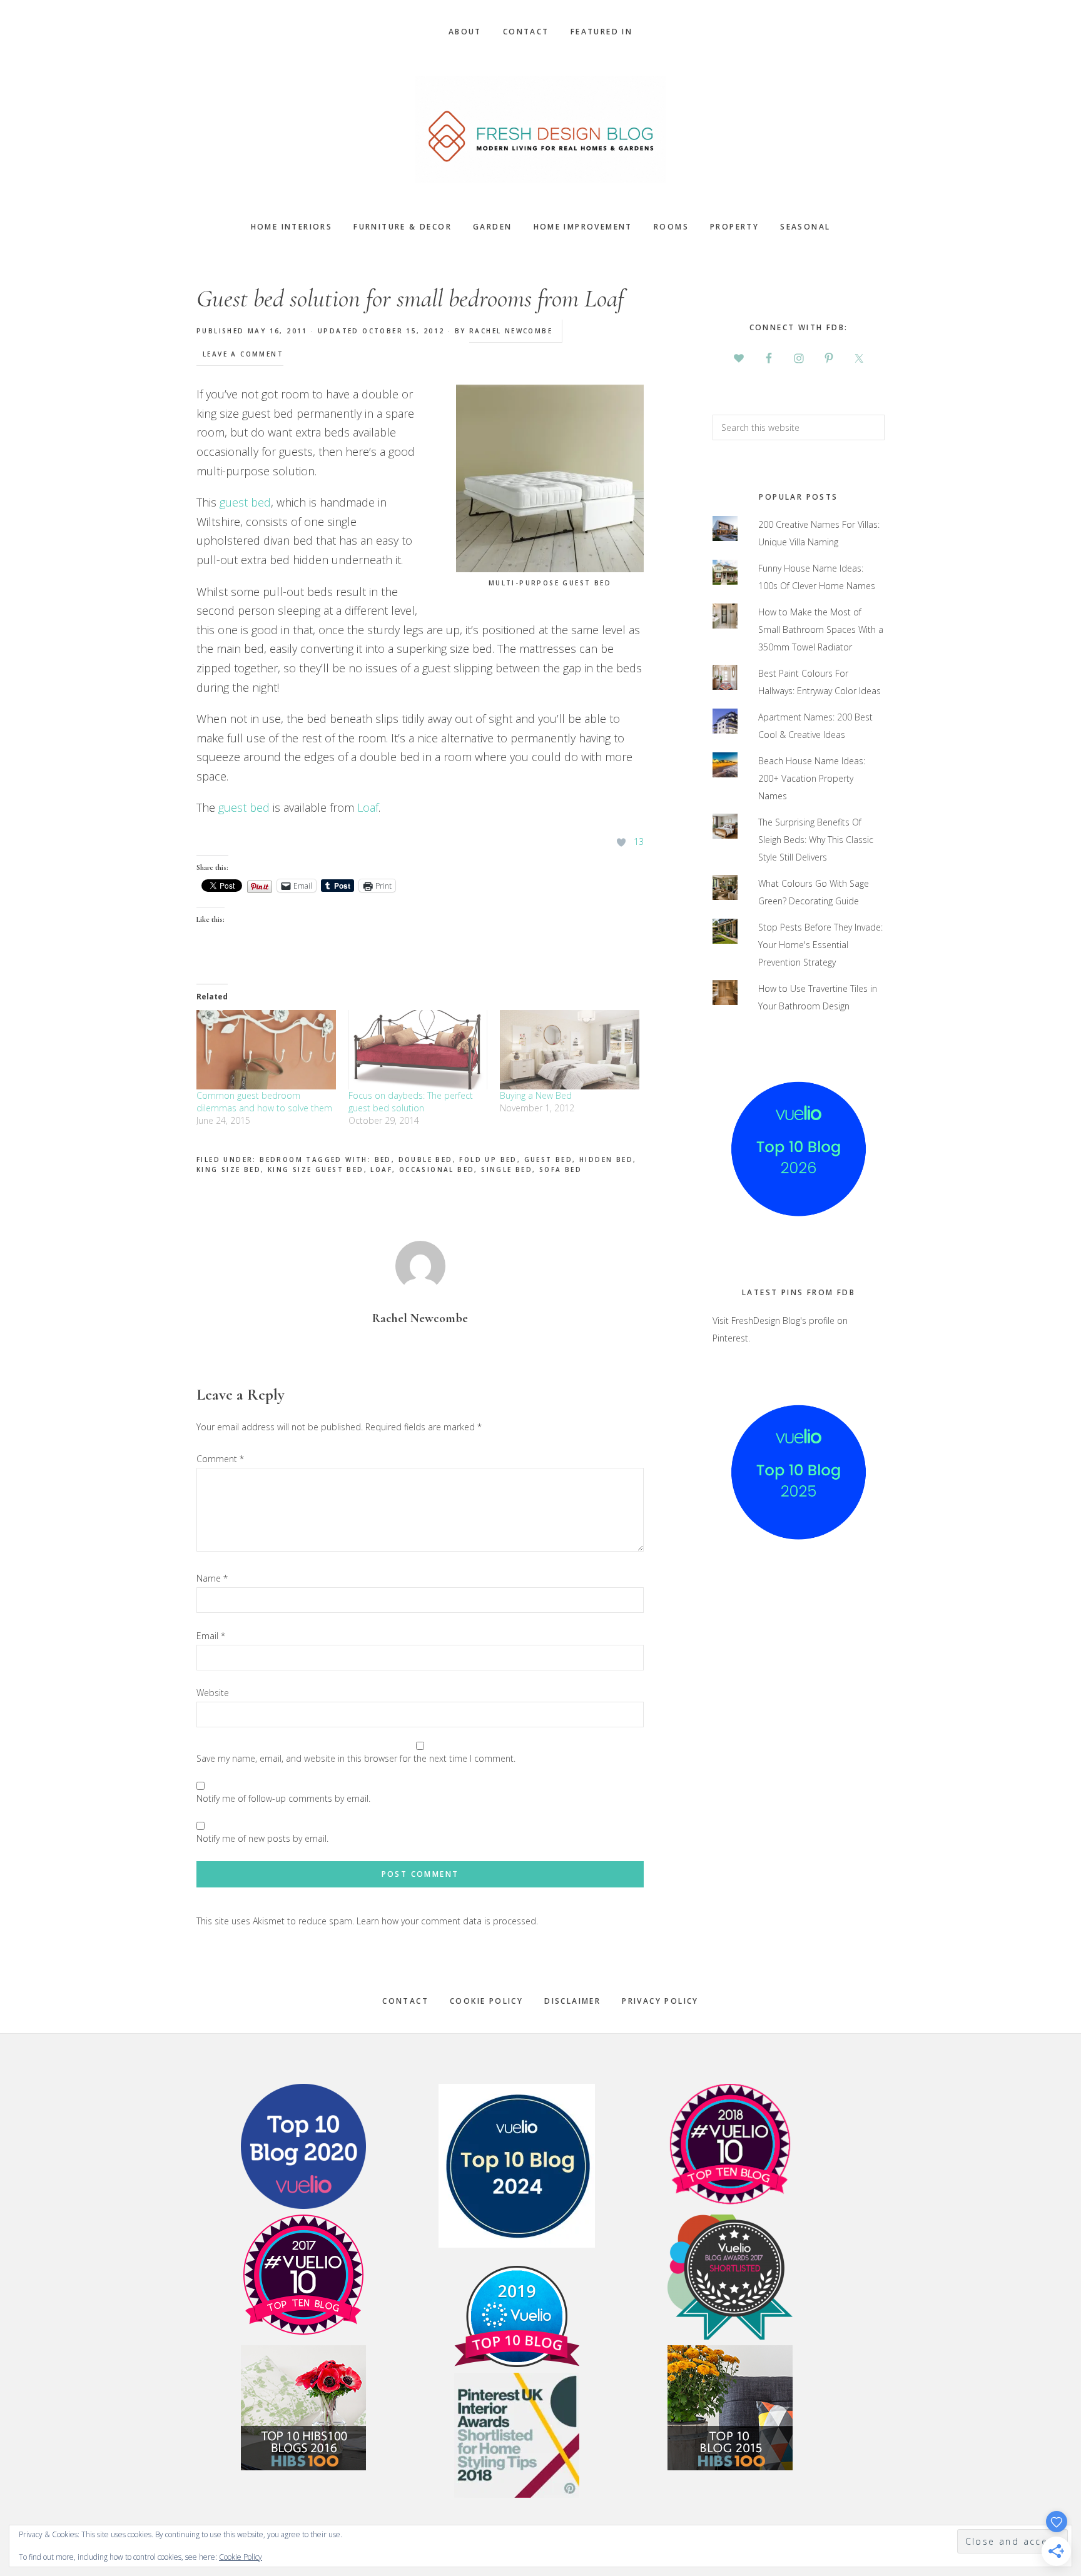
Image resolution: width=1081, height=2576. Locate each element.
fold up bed (488, 1159)
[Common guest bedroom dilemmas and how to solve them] (266, 1050)
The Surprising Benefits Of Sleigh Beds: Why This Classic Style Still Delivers (816, 840)
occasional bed (437, 1169)
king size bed (229, 1169)
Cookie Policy (486, 2001)
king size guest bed (316, 1169)
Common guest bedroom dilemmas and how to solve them (264, 1102)
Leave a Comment (243, 354)
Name (212, 1578)
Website (213, 1693)
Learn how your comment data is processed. (447, 1921)
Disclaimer (572, 2001)
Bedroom (281, 1159)
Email (211, 1636)
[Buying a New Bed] (570, 1050)
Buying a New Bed (536, 1095)
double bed (426, 1159)
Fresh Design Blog (540, 129)
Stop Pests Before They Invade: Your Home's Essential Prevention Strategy (820, 945)
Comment (220, 1459)
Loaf (368, 807)
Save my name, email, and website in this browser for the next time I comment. (356, 1758)
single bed (507, 1169)
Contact (405, 2001)
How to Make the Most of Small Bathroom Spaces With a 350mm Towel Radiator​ (821, 629)
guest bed (245, 502)
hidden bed (606, 1159)
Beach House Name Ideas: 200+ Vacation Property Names (812, 778)
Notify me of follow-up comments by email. (283, 1798)
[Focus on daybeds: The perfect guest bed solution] (418, 1050)
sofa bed (561, 1169)
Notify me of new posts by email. (262, 1838)
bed (383, 1159)
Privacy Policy (660, 2001)
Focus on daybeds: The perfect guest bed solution (411, 1102)
